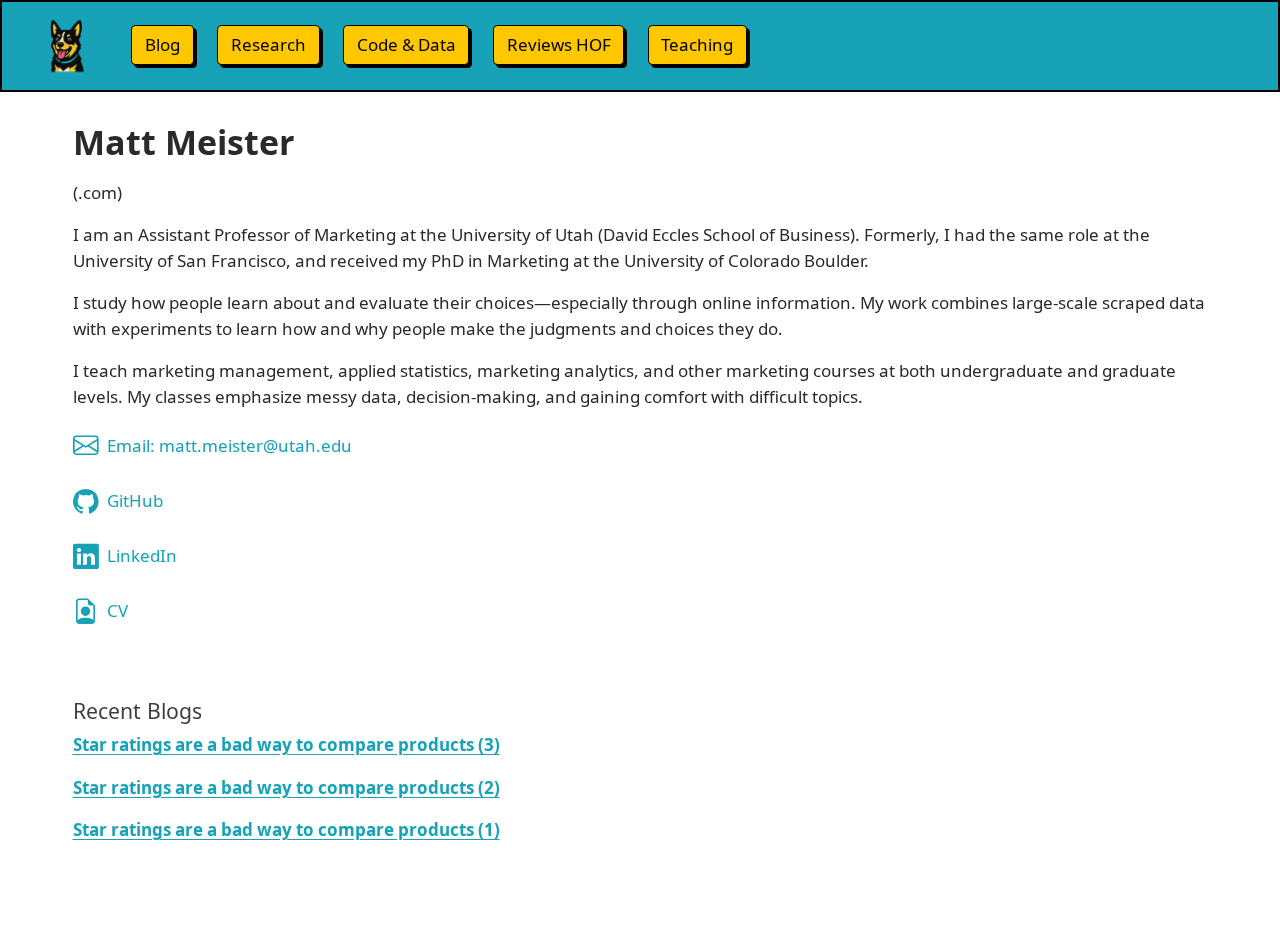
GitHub (135, 500)
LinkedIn (142, 555)
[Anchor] (215, 709)
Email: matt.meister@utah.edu (229, 445)
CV (117, 610)
